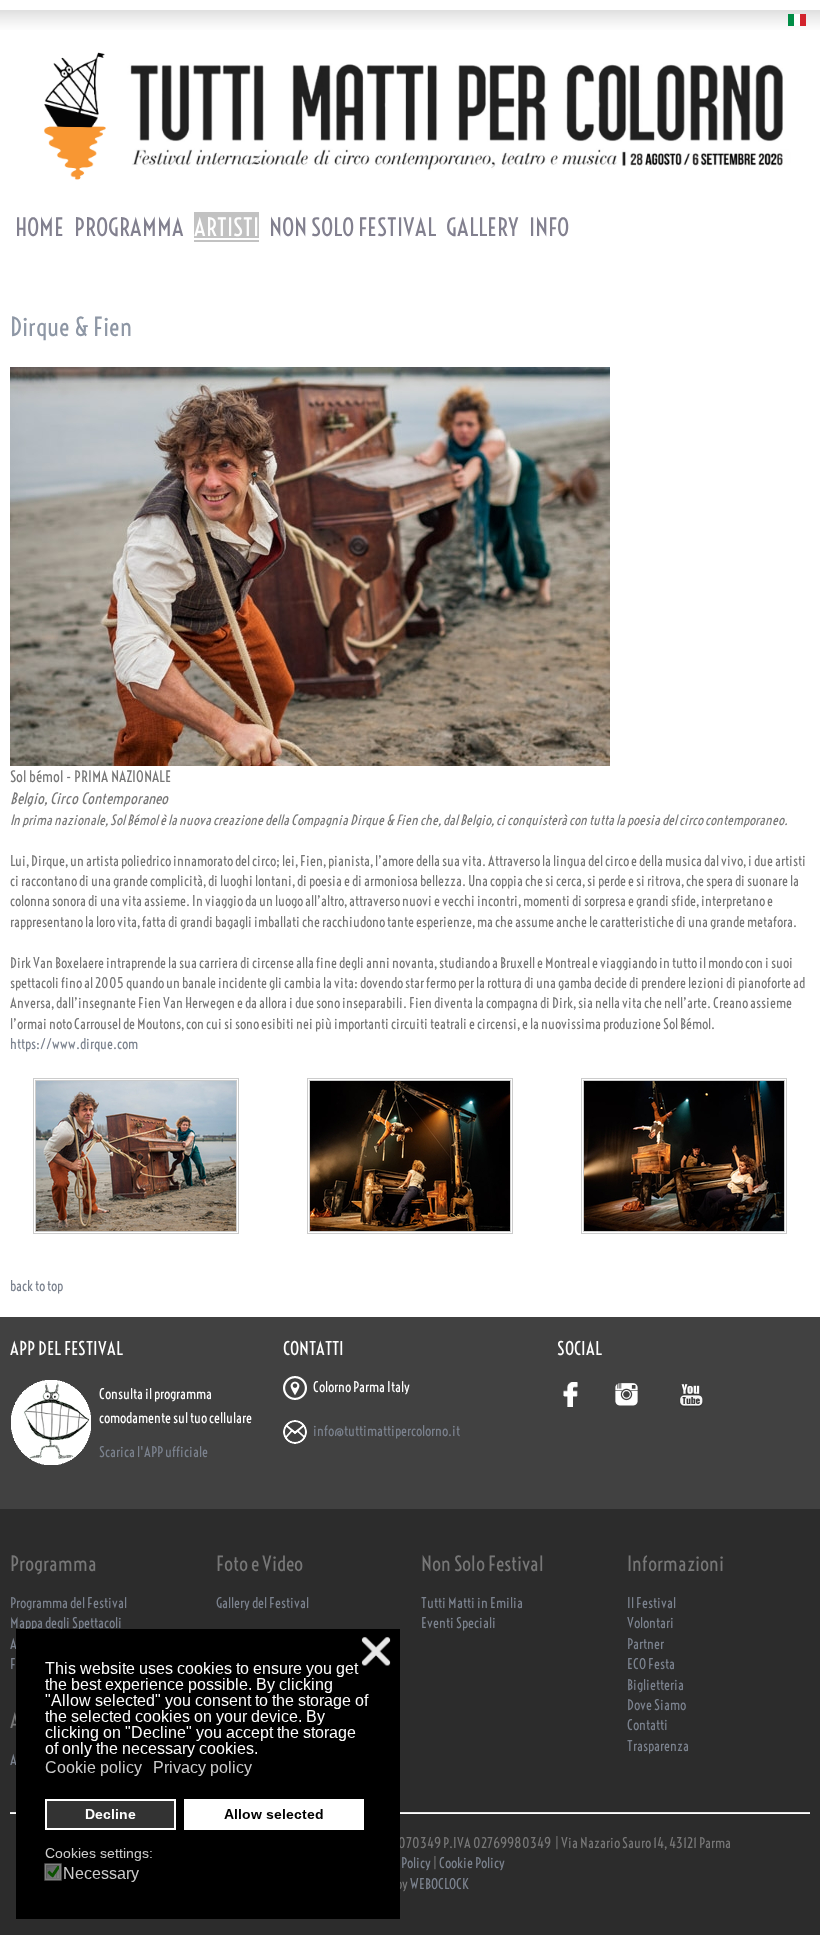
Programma (129, 227)
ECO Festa (651, 1664)
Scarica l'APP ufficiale (153, 1452)
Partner (645, 1644)
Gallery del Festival (262, 1603)
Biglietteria (655, 1685)
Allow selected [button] (274, 1814)
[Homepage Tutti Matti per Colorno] (410, 115)
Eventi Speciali (458, 1623)
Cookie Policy (472, 1863)
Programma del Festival (68, 1603)
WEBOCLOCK (439, 1884)
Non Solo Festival (352, 227)
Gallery (482, 227)
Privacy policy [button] (202, 1767)
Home (39, 227)
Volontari (650, 1623)
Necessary (101, 1874)
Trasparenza (658, 1746)
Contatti (647, 1725)
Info (549, 227)
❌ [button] (376, 1651)
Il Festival (651, 1603)
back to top (36, 1286)
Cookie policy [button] (93, 1767)
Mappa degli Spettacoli (66, 1623)
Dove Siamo (656, 1705)
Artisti (226, 227)
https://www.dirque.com (74, 1044)
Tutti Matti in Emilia (472, 1603)
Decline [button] (110, 1814)
